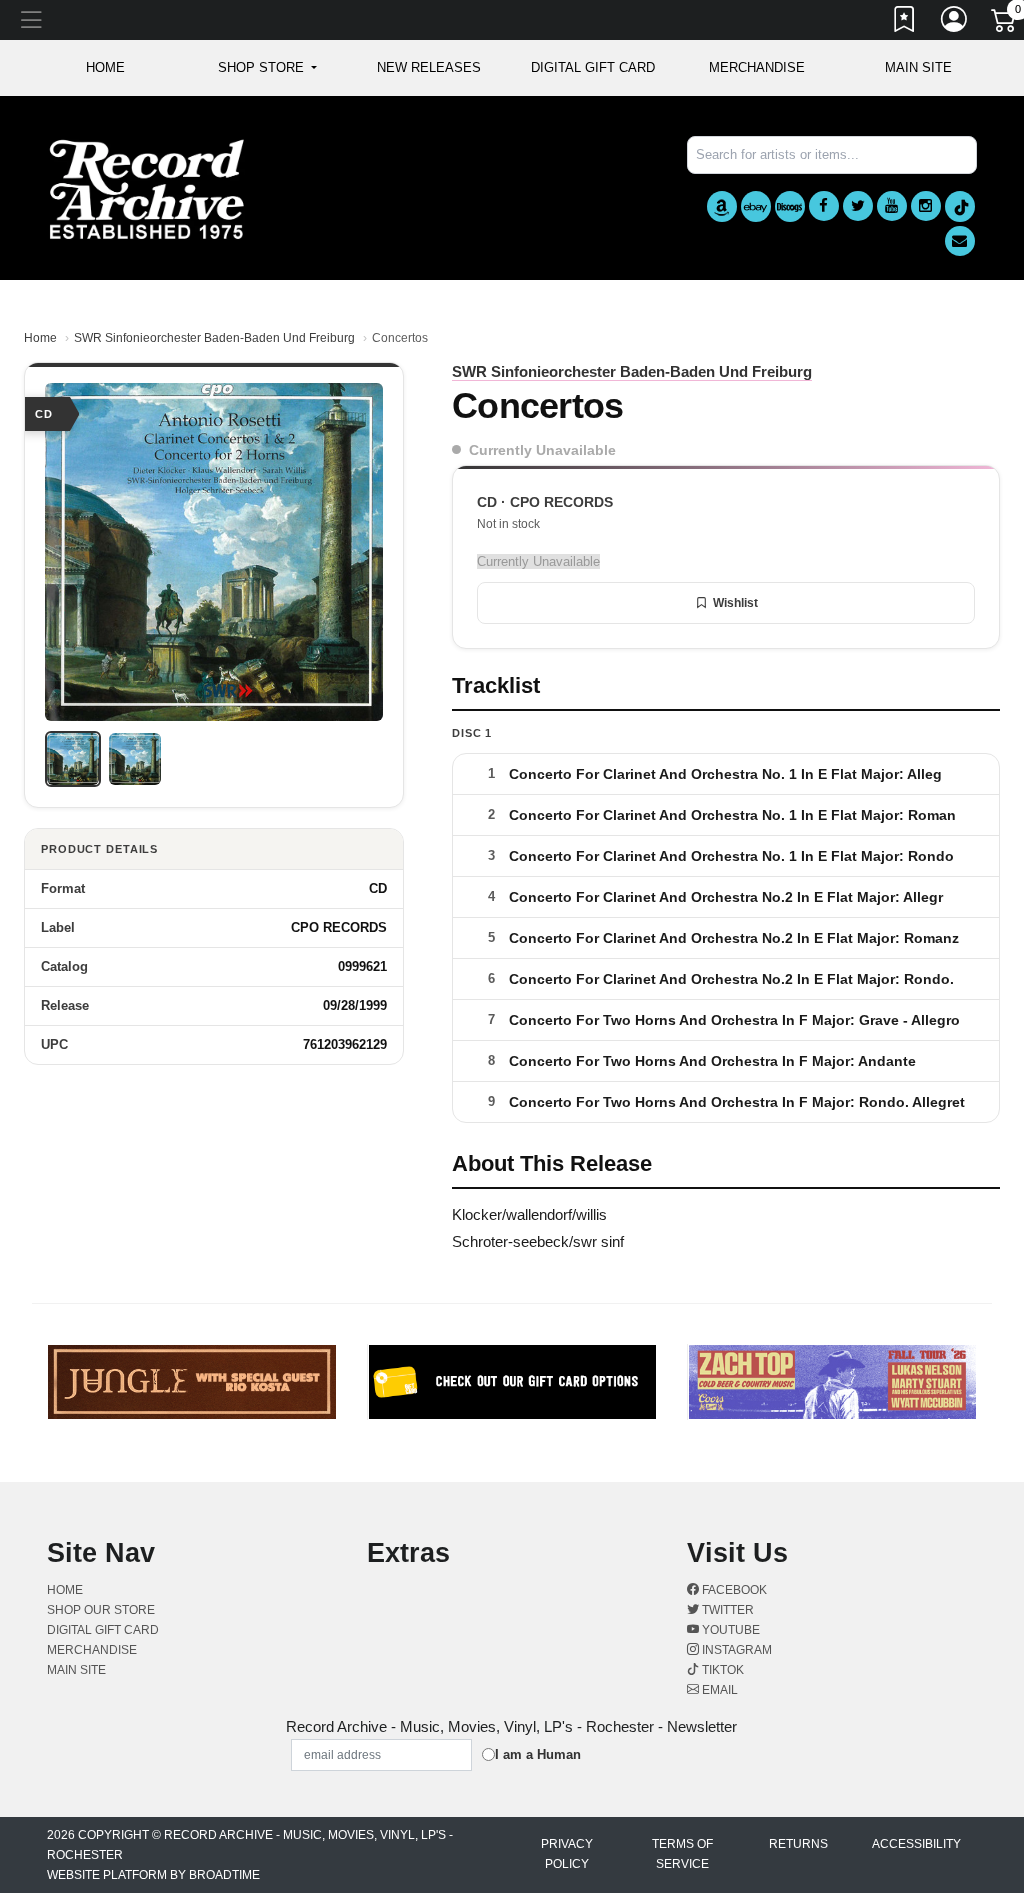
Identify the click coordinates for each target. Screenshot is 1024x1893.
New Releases (429, 67)
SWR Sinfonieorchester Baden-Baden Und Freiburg (214, 338)
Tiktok (721, 1670)
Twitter (726, 1610)
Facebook (733, 1590)
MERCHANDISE (757, 67)
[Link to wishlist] (905, 23)
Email (718, 1690)
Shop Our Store (101, 1610)
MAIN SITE (918, 67)
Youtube (729, 1630)
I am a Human (538, 1754)
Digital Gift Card (593, 67)
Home (40, 338)
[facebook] (824, 206)
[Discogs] (790, 206)
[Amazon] (722, 206)
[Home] (147, 188)
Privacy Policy (567, 1854)
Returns (798, 1844)
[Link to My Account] (955, 23)
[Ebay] (756, 206)
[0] (1005, 24)
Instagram (735, 1650)
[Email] (960, 241)
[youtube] (892, 206)
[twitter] (858, 206)
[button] (267, 68)
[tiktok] (960, 206)
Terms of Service (682, 1854)
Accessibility (916, 1844)
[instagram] (926, 206)
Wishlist (735, 603)
